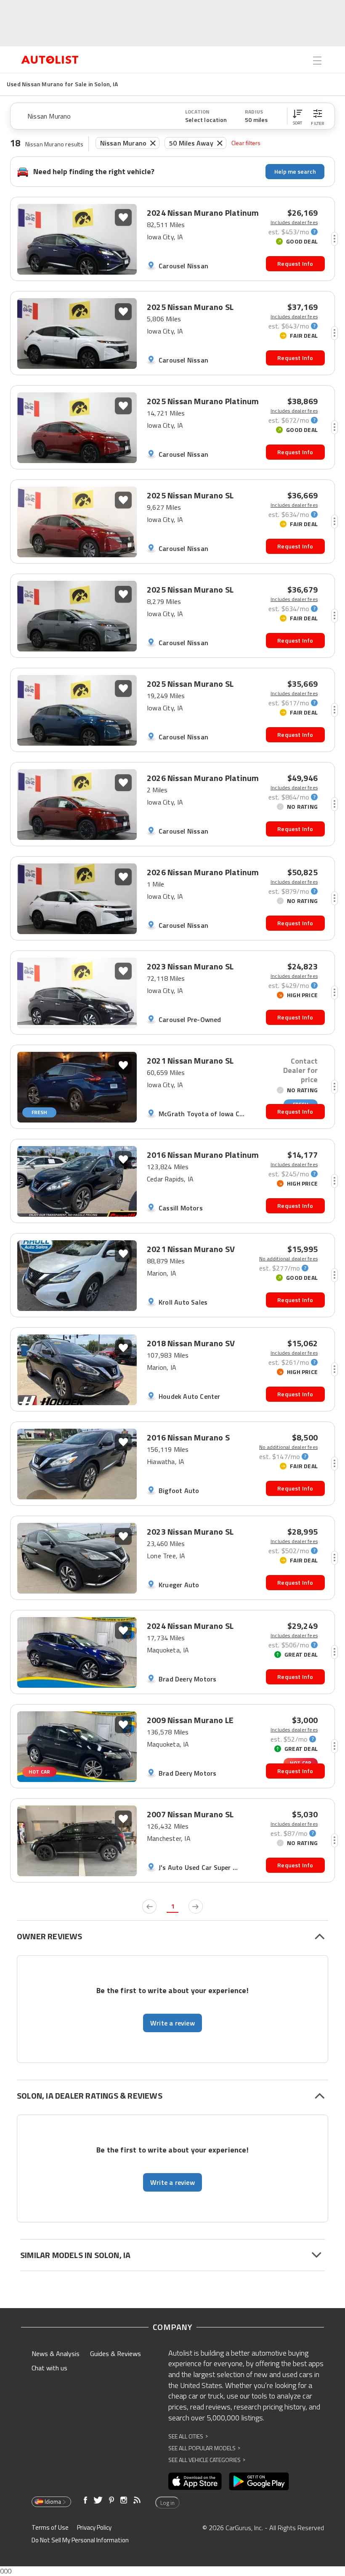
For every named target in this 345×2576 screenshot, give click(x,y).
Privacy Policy (94, 2527)
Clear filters (246, 143)
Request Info (295, 263)
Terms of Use (50, 2527)
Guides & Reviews (115, 2354)
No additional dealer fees (288, 1259)
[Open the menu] (317, 61)
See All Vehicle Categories (207, 2460)
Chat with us (49, 2368)
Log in (167, 2503)
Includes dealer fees (294, 222)
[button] (297, 116)
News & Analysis (56, 2354)
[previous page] (149, 1906)
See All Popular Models (204, 2448)
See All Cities (188, 2436)
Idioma (53, 2502)
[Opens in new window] (195, 2481)
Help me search (295, 171)
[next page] (196, 1906)
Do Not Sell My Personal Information (80, 2540)
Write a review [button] (172, 2023)
